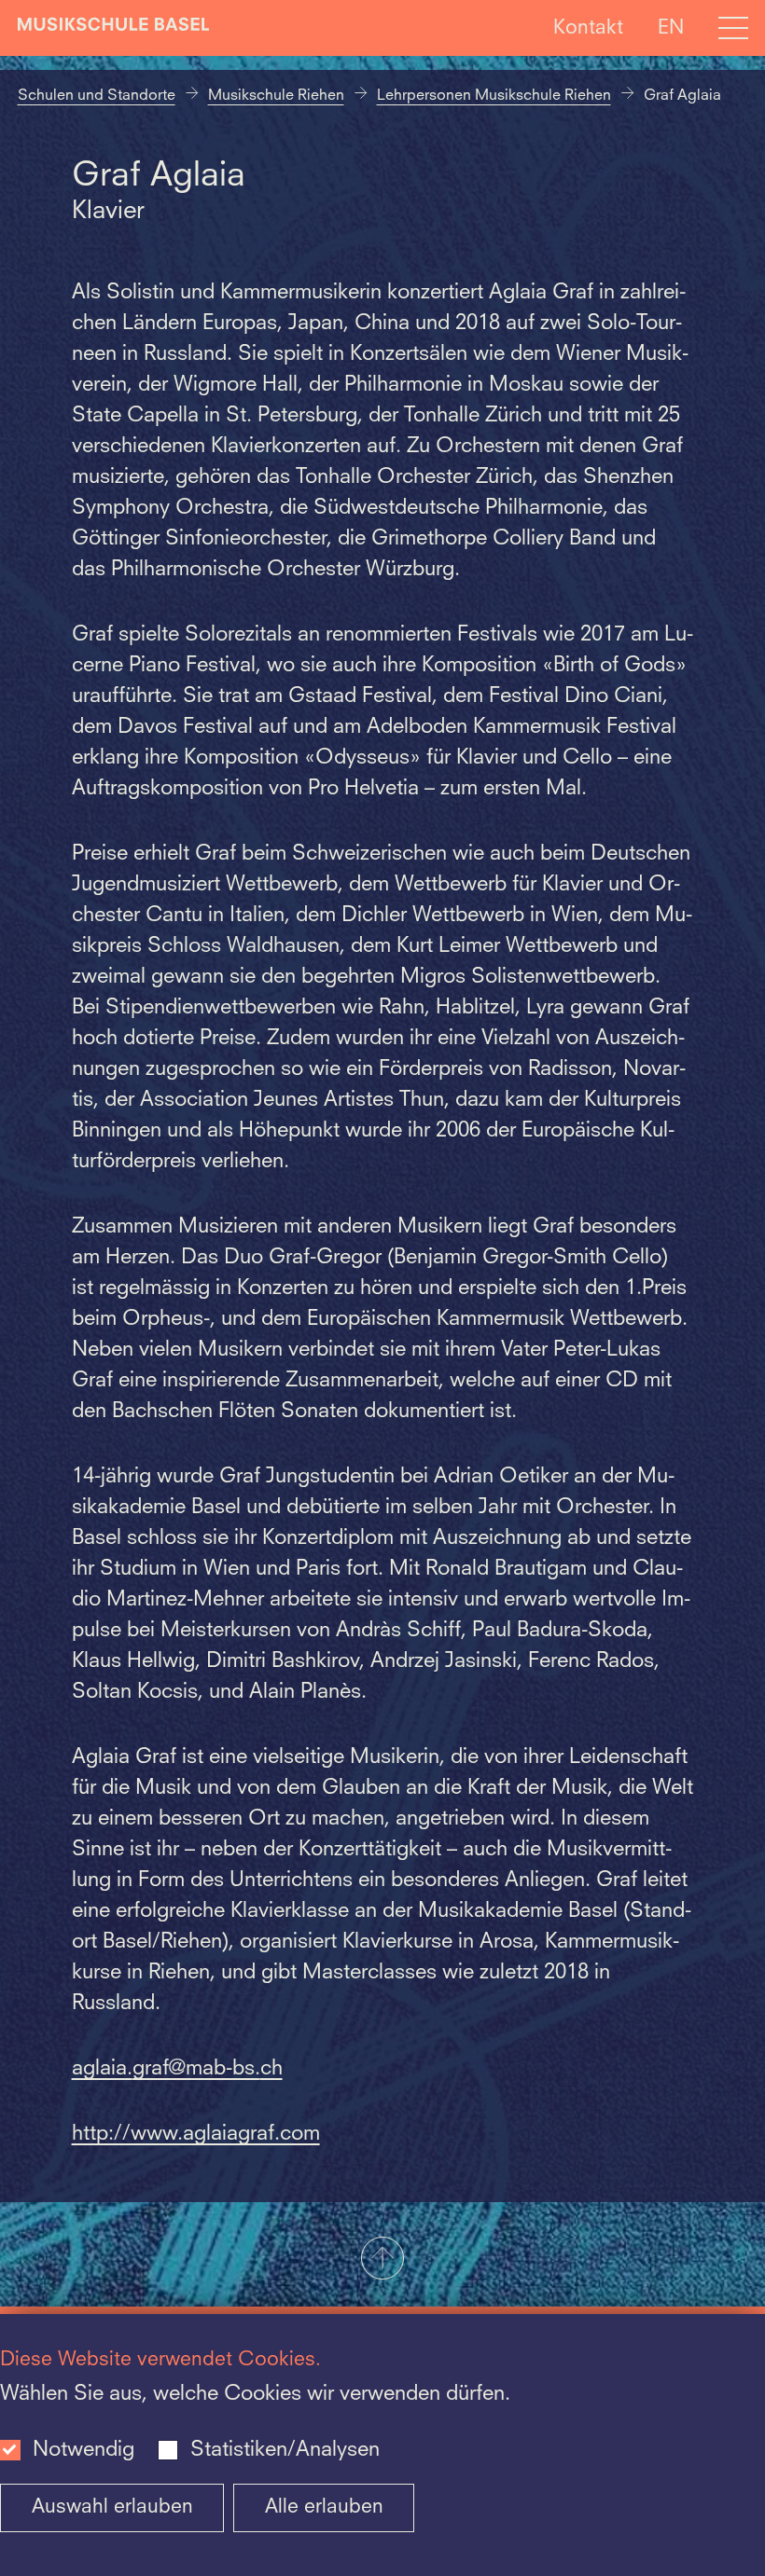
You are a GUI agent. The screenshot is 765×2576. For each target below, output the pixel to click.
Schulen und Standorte (97, 96)
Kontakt (588, 28)
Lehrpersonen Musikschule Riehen (494, 96)
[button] (382, 2260)
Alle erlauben (324, 2507)
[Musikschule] (114, 28)
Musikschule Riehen (276, 96)
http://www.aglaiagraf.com (196, 2134)
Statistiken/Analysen (285, 2450)
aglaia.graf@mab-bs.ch (177, 2069)
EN (671, 28)
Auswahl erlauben (112, 2507)
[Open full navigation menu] (733, 28)
